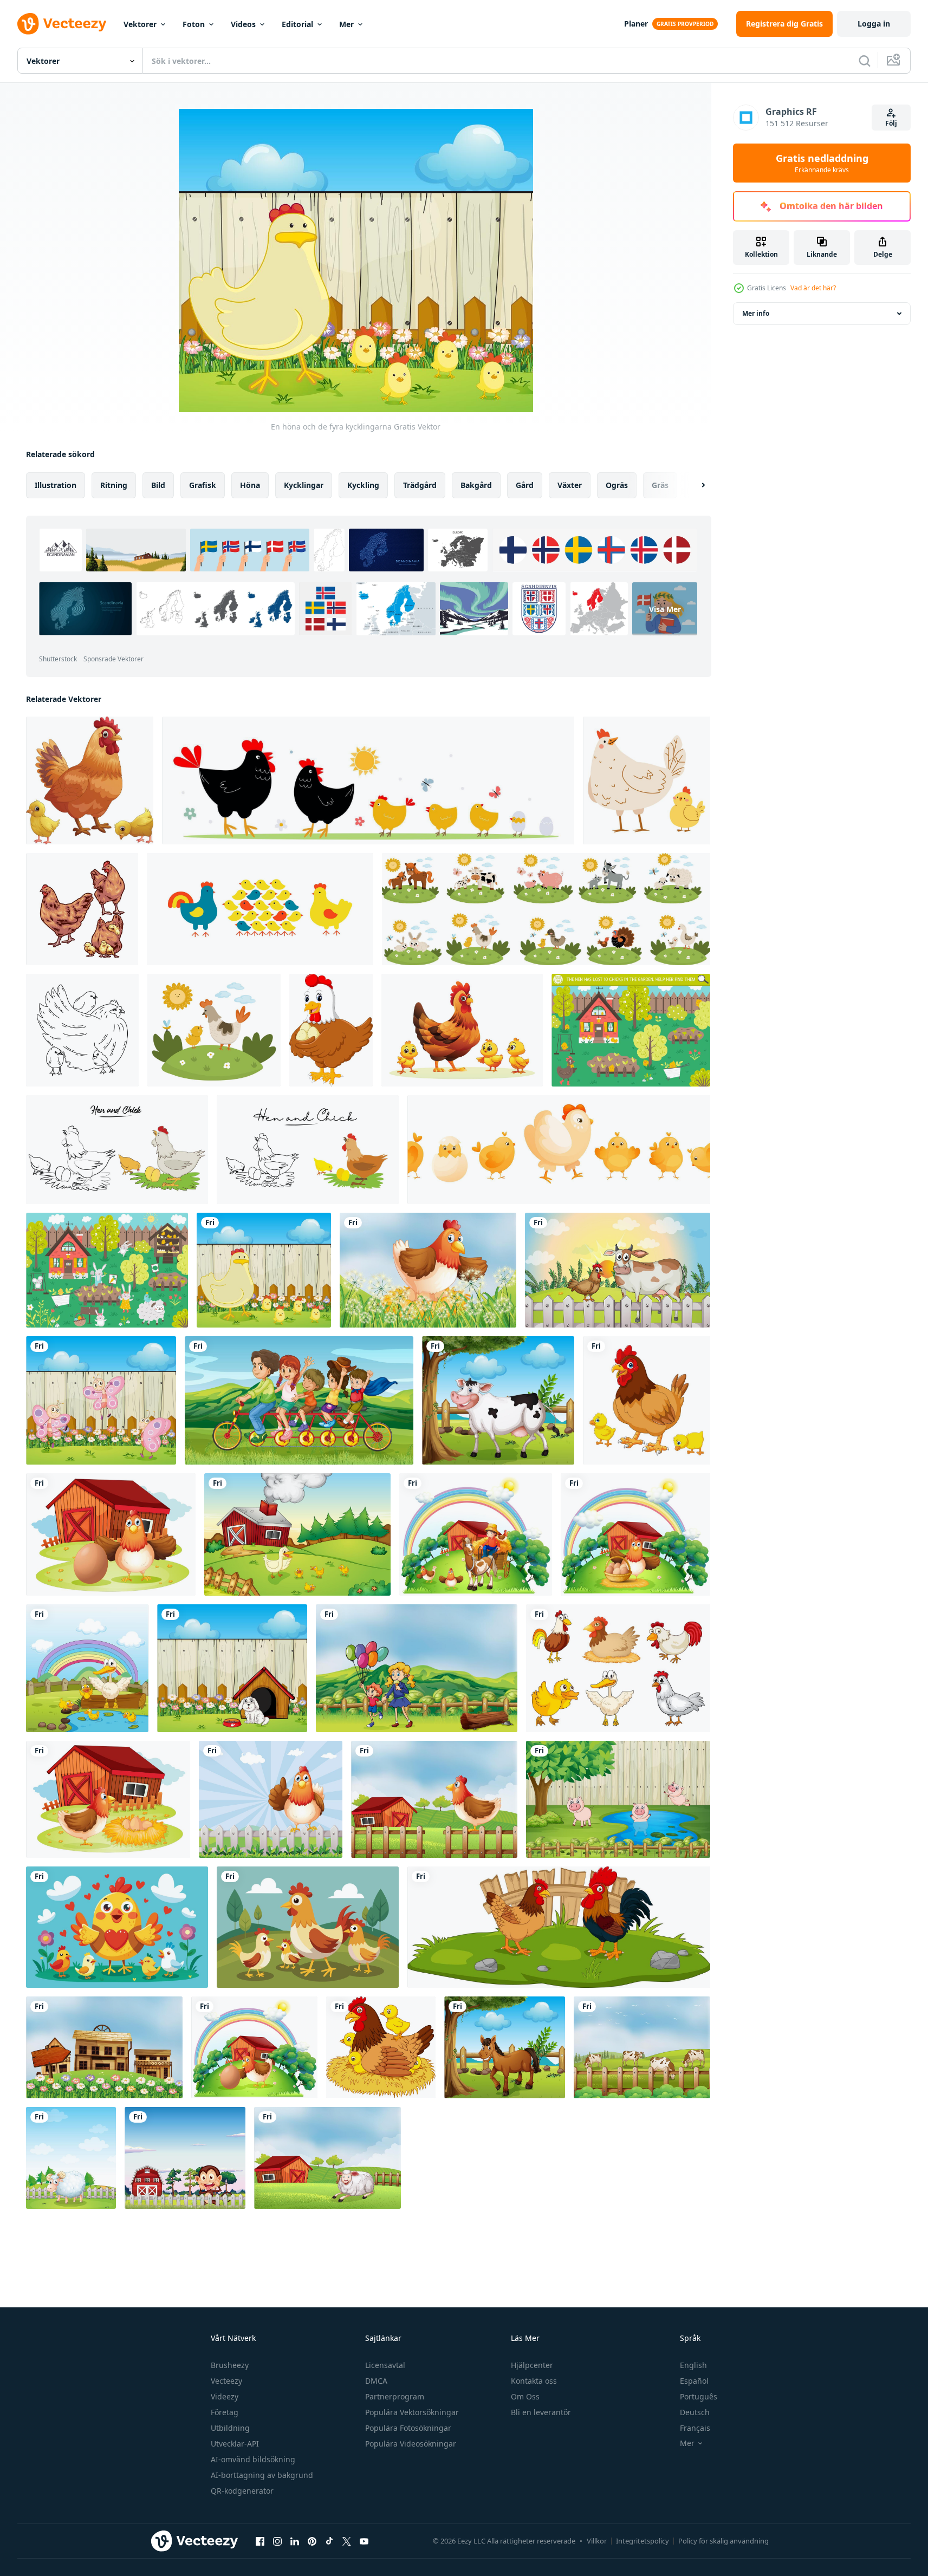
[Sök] (865, 61)
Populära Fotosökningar (408, 2428)
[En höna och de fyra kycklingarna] (264, 1270)
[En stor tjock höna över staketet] (271, 1799)
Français (695, 2428)
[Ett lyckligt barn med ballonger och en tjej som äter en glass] (417, 1668)
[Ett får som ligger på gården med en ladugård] (327, 2158)
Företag (225, 2412)
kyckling (363, 485)
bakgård (476, 485)
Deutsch (695, 2412)
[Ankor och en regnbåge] (87, 1668)
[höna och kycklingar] (82, 909)
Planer (636, 24)
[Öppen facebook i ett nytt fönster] (260, 2541)
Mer (346, 24)
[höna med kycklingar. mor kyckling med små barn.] (82, 1030)
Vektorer (140, 24)
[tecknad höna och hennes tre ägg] (331, 1030)
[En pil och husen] (104, 2047)
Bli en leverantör (541, 2412)
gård (525, 485)
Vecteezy (226, 2381)
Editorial (297, 24)
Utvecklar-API (235, 2444)
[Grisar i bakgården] (618, 1799)
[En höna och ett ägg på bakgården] (111, 1534)
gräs (660, 485)
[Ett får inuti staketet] (71, 2158)
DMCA (376, 2381)
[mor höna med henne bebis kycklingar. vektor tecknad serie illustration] (462, 1030)
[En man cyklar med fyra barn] (299, 1400)
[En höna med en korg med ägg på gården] (635, 1534)
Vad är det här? (813, 288)
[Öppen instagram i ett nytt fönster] (277, 2541)
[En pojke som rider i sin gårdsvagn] (476, 1534)
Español (694, 2381)
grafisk (203, 485)
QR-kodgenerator (242, 2491)
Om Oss (525, 2396)
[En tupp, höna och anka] (618, 1668)
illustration (56, 485)
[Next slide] (694, 485)
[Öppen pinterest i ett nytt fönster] (312, 2541)
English (693, 2365)
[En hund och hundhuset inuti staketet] (232, 1668)
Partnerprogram (395, 2396)
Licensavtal (385, 2365)
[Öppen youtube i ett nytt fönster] (364, 2541)
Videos (243, 24)
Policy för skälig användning (723, 2541)
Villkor (597, 2541)
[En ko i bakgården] (498, 1400)
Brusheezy (230, 2365)
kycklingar (304, 485)
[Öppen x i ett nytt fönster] (347, 2541)
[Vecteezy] (62, 24)
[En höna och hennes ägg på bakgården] (108, 1799)
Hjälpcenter (532, 2365)
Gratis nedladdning (822, 163)
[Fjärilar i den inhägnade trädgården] (101, 1400)
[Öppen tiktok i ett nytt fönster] (329, 2541)
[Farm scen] (297, 1534)
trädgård (420, 485)
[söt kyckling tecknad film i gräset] (559, 1927)
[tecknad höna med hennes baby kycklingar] (90, 780)
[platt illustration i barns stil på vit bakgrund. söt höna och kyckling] (647, 780)
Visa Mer (665, 609)
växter (570, 485)
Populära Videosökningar (411, 2444)
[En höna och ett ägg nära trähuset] (254, 2047)
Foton (194, 24)
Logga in (874, 24)
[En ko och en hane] (618, 1270)
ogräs (617, 485)
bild (158, 485)
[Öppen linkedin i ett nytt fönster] (295, 2541)
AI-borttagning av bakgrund (262, 2475)
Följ (891, 123)
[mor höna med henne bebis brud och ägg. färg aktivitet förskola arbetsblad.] (117, 1150)
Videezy (225, 2396)
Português (699, 2396)
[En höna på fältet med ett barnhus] (434, 1799)
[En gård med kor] (642, 2047)
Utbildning (230, 2428)
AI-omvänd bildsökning (253, 2459)
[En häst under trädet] (505, 2047)
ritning (114, 485)
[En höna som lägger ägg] (428, 1270)
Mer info (756, 313)
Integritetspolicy (643, 2541)
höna (250, 485)
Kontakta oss (534, 2381)
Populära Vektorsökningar (412, 2412)
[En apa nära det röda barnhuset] (185, 2158)
